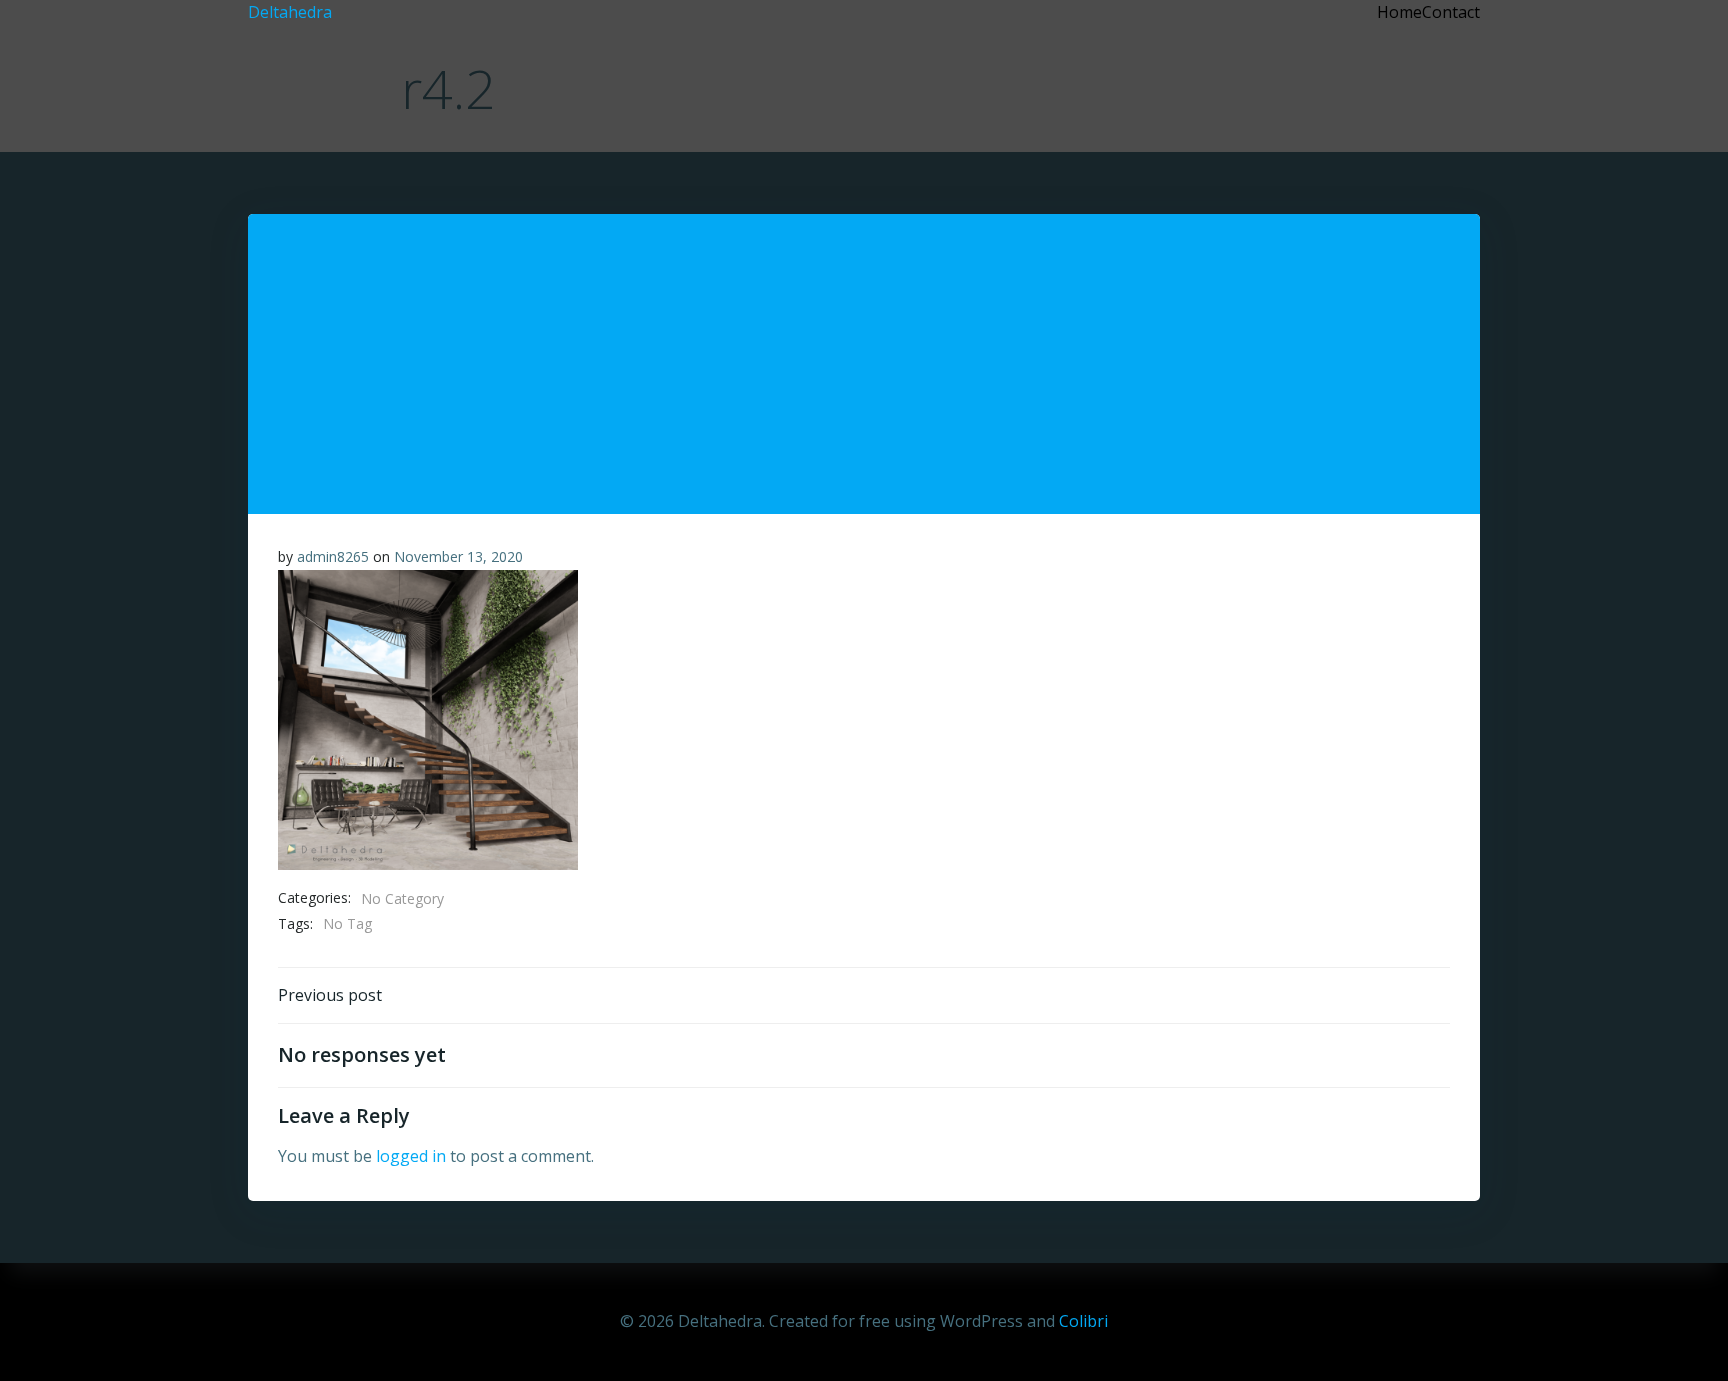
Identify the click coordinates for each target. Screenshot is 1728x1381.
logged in (411, 1156)
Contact (1451, 12)
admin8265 (333, 556)
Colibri (1083, 1321)
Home (1399, 12)
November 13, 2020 (458, 556)
